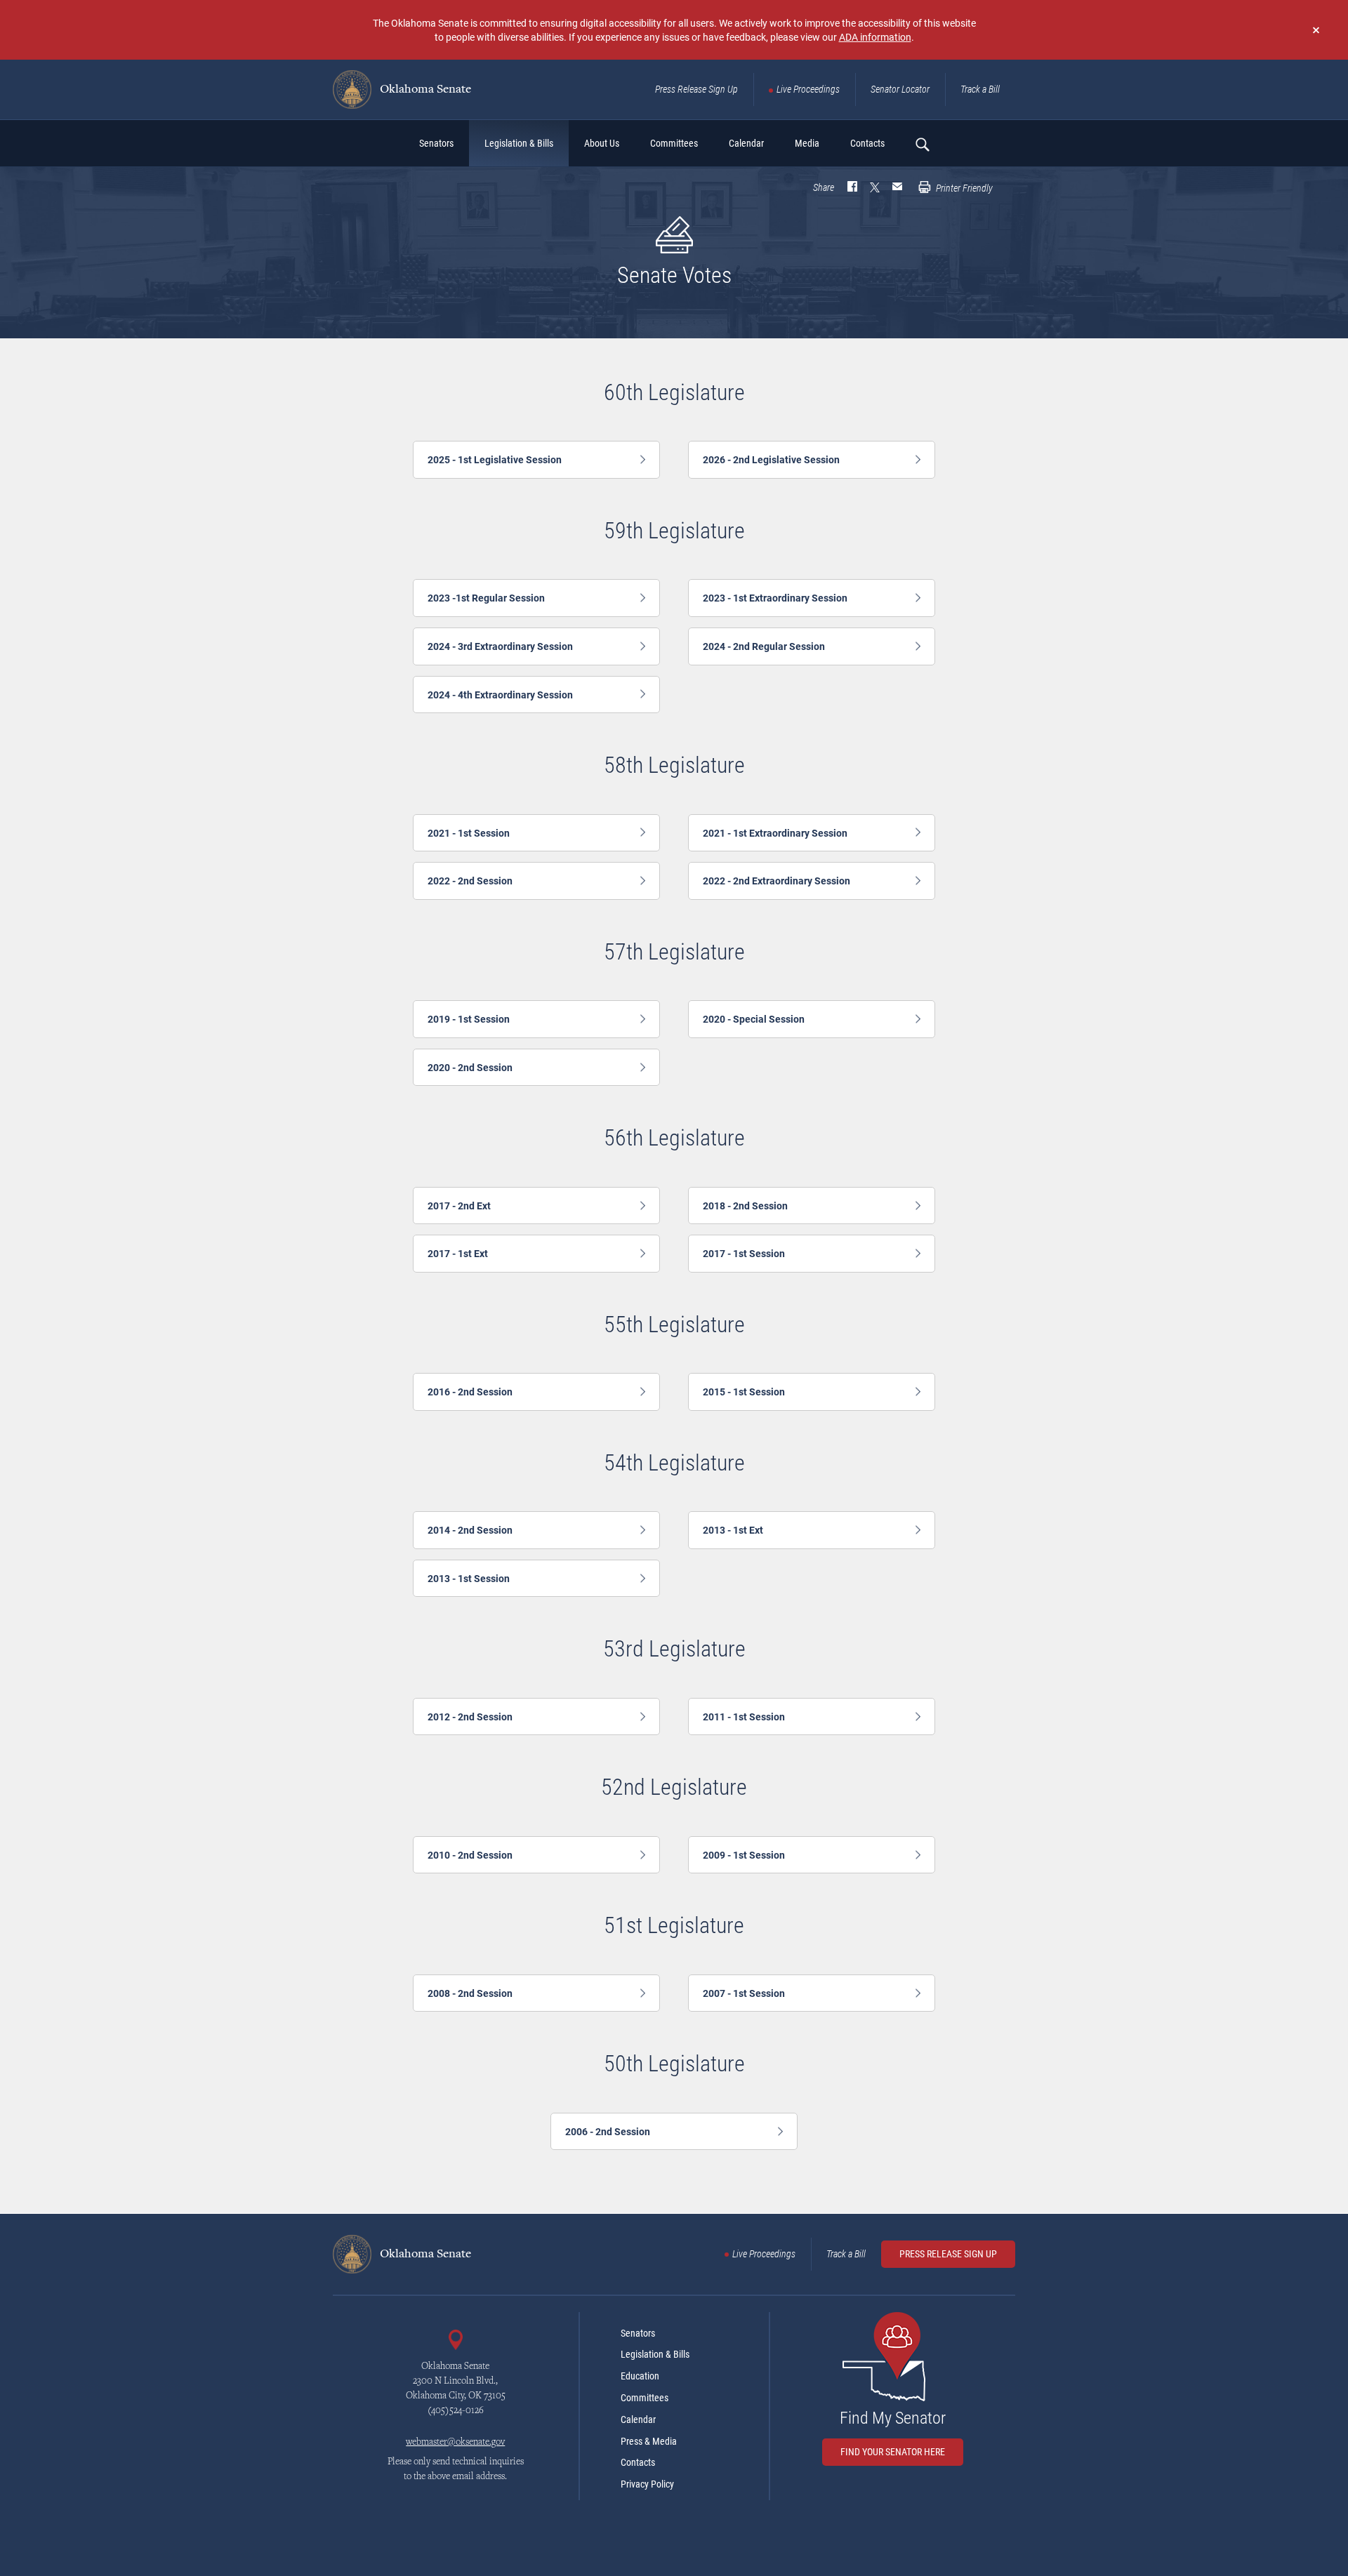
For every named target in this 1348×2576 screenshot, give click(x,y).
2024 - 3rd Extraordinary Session (500, 646)
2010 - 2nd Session (470, 1855)
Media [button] (807, 143)
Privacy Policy (647, 2484)
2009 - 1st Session (744, 1855)
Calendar (638, 2419)
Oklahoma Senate (424, 90)
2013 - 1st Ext (733, 1530)
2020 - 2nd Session (470, 1067)
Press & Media (649, 2441)
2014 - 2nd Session (470, 1530)
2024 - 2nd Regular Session (764, 646)
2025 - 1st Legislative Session (495, 459)
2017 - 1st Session (744, 1253)
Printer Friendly (963, 188)
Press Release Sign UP (948, 2254)
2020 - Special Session (754, 1019)
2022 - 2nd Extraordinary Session (777, 881)
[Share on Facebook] (852, 188)
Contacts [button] (867, 143)
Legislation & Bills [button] (519, 143)
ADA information (875, 37)
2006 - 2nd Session (608, 2131)
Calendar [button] (746, 143)
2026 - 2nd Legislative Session (771, 459)
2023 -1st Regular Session (486, 598)
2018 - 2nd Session (745, 1206)
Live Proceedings (808, 89)
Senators (638, 2333)
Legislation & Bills (655, 2354)
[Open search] (922, 144)
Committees (645, 2398)
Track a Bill (980, 89)
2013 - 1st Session (469, 1578)
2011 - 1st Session (744, 1717)
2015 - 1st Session (744, 1392)
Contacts (638, 2462)
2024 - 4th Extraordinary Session (500, 695)
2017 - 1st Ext (458, 1253)
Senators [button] (436, 143)
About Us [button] (602, 143)
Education (640, 2376)
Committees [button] (674, 143)
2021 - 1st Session (469, 833)
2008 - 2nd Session (470, 1993)
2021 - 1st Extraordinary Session (775, 833)
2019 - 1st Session (469, 1019)
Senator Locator (900, 89)
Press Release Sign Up (696, 89)
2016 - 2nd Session (470, 1392)
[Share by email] (897, 188)
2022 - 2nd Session (470, 881)
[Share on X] (875, 188)
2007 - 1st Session (744, 1993)
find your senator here (893, 2452)
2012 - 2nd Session (470, 1717)
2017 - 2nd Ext (459, 1206)
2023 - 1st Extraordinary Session (775, 598)
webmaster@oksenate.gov (455, 2443)
